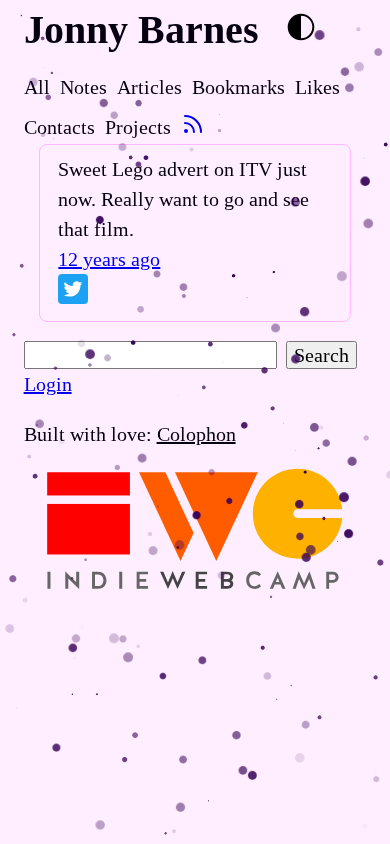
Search (321, 355)
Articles (149, 87)
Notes (83, 87)
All (37, 87)
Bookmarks (238, 87)
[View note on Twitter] (73, 293)
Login (48, 384)
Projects (138, 127)
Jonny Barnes (141, 29)
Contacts (59, 127)
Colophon (196, 434)
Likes (317, 87)
